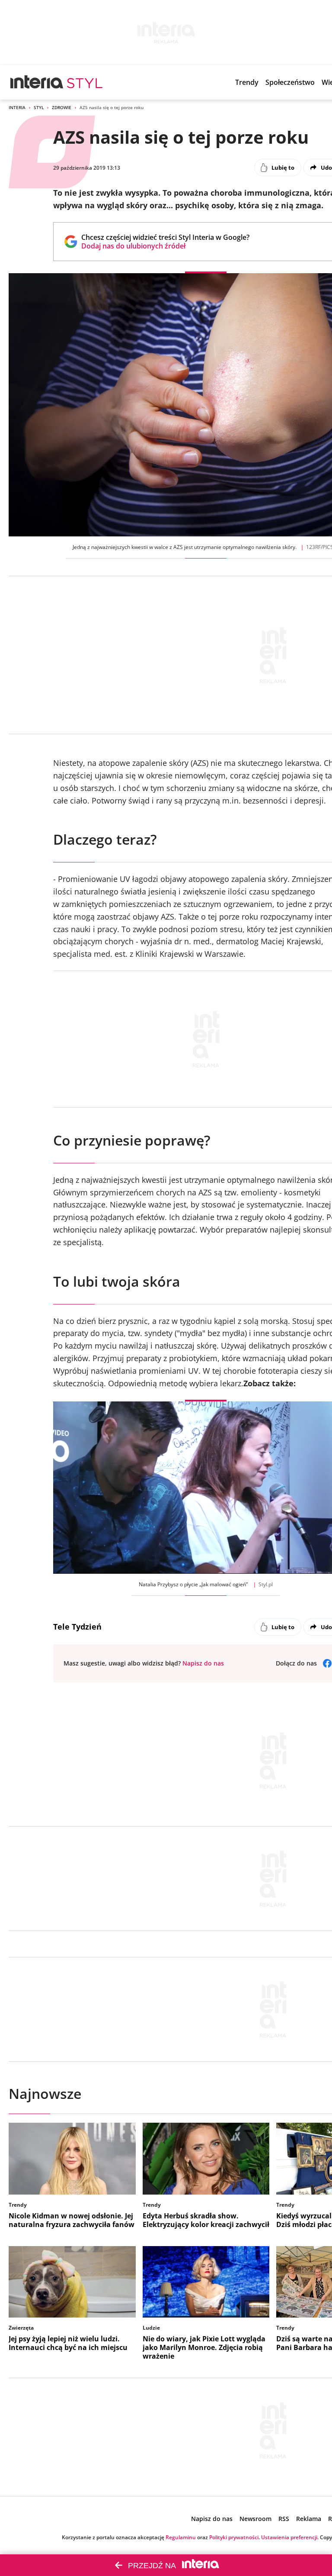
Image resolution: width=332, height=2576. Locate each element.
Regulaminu (181, 2537)
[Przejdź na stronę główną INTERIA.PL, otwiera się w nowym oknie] (37, 82)
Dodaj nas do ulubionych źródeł (165, 246)
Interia (17, 107)
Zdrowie (62, 107)
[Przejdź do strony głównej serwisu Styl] (85, 82)
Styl (39, 107)
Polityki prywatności (234, 2537)
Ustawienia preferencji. (290, 2537)
